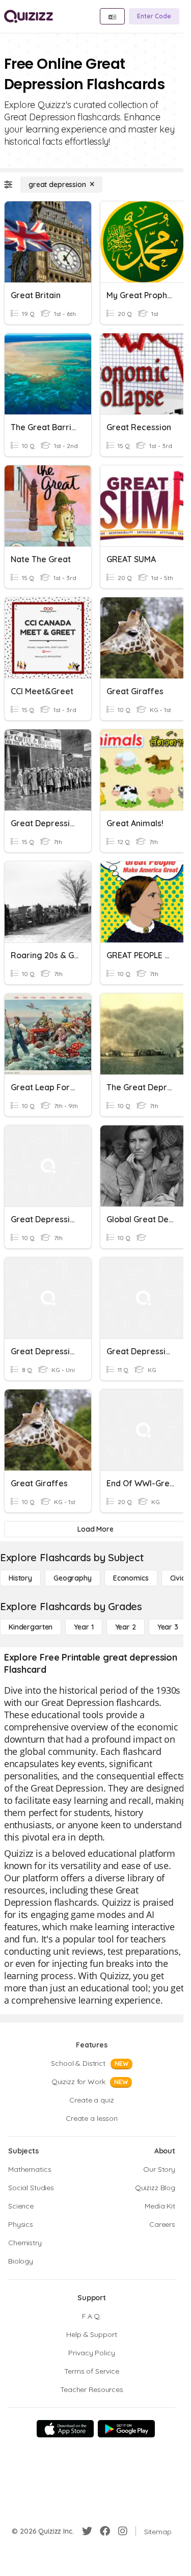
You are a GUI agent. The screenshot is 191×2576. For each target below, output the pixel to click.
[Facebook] (105, 2531)
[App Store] (65, 2429)
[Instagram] (123, 2531)
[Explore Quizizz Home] (29, 16)
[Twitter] (87, 2531)
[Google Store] (126, 2429)
